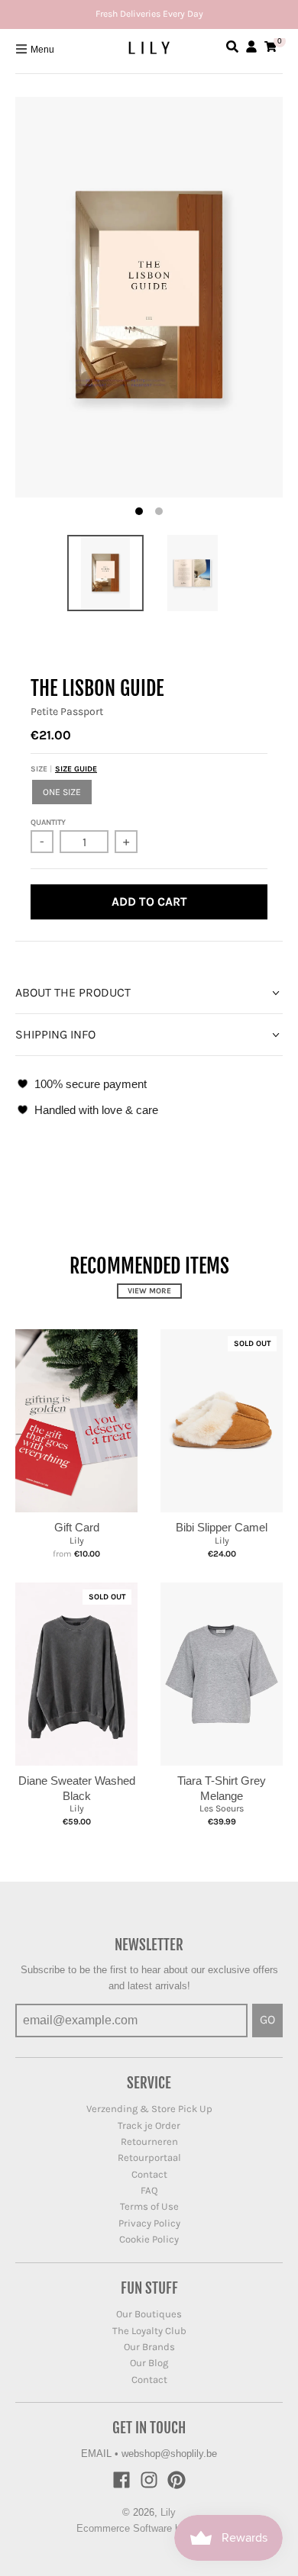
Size (64, 769)
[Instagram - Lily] (149, 2480)
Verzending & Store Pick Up (149, 2109)
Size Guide (76, 769)
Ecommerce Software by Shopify (149, 2528)
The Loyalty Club (149, 2331)
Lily (77, 1541)
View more (149, 1291)
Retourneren (149, 2141)
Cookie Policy (149, 2239)
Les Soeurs (222, 1808)
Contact (149, 2174)
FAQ (149, 2190)
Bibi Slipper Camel (222, 1527)
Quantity (48, 823)
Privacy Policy (149, 2223)
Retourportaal (149, 2157)
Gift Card (77, 1527)
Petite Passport (67, 712)
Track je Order (149, 2125)
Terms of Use (149, 2206)
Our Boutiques (149, 2314)
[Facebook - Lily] (121, 2480)
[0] (270, 47)
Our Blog (149, 2363)
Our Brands (149, 2347)
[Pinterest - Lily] (177, 2480)
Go (267, 2019)
